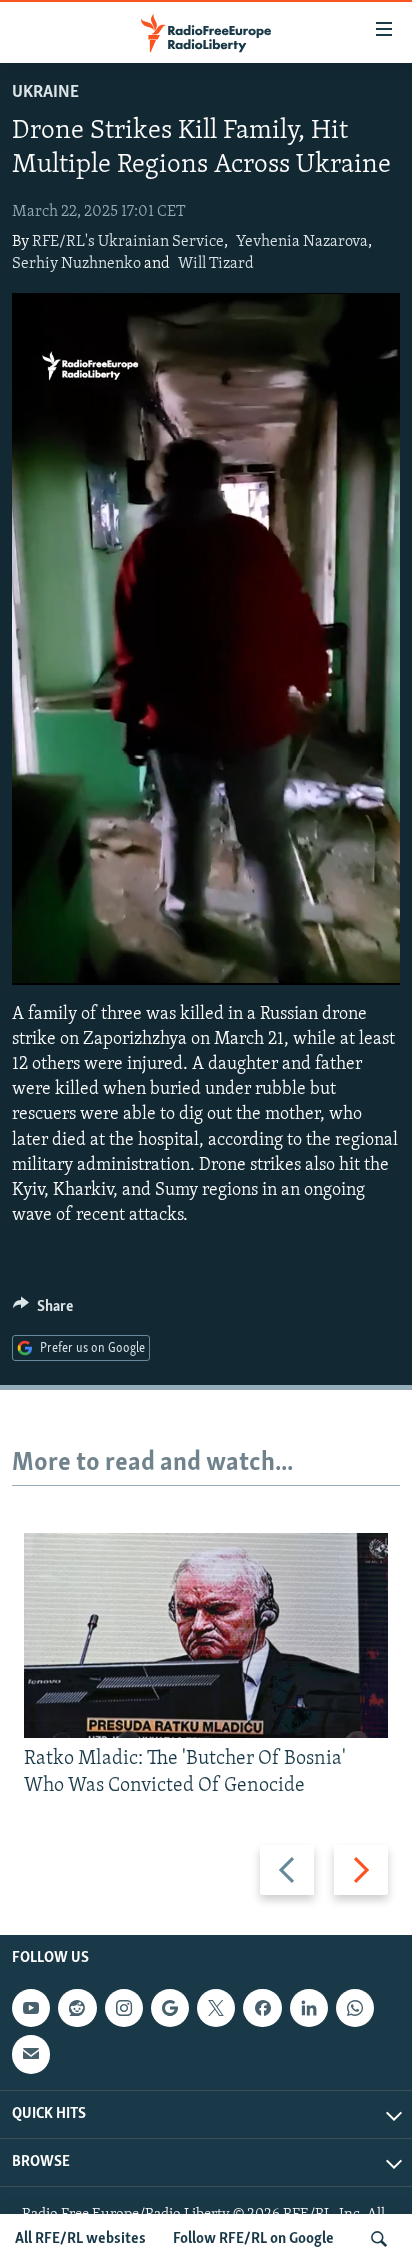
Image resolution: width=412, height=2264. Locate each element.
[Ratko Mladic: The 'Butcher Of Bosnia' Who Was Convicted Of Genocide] (206, 1635)
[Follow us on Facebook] (262, 2008)
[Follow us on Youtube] (31, 2008)
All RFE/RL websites (80, 2239)
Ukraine (45, 93)
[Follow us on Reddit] (77, 2008)
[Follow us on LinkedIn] (309, 2008)
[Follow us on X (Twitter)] (216, 2008)
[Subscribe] (31, 2054)
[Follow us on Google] (170, 2008)
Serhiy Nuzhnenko (76, 264)
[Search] (379, 2239)
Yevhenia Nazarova (302, 242)
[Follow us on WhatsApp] (355, 2008)
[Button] (43, 1311)
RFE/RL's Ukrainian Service (128, 242)
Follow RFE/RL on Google (253, 2239)
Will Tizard (216, 264)
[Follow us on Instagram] (124, 2008)
